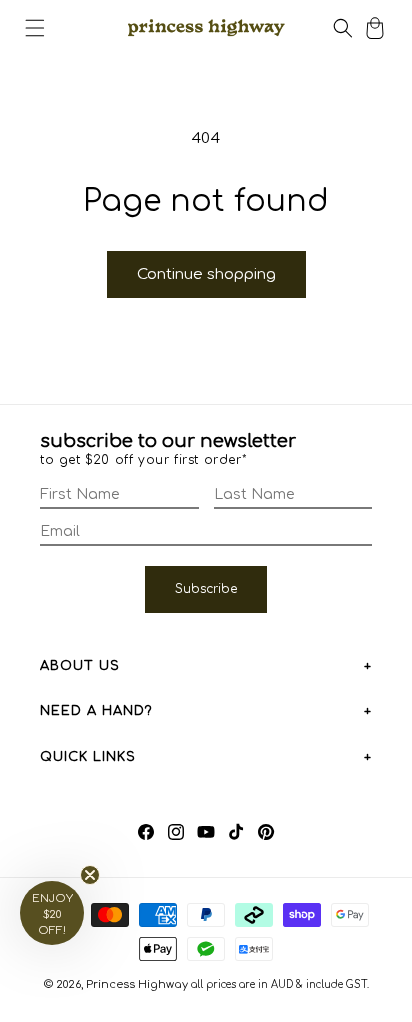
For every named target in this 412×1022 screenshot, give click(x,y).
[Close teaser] (90, 875)
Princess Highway (137, 984)
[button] (35, 28)
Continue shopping (206, 274)
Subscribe (206, 589)
